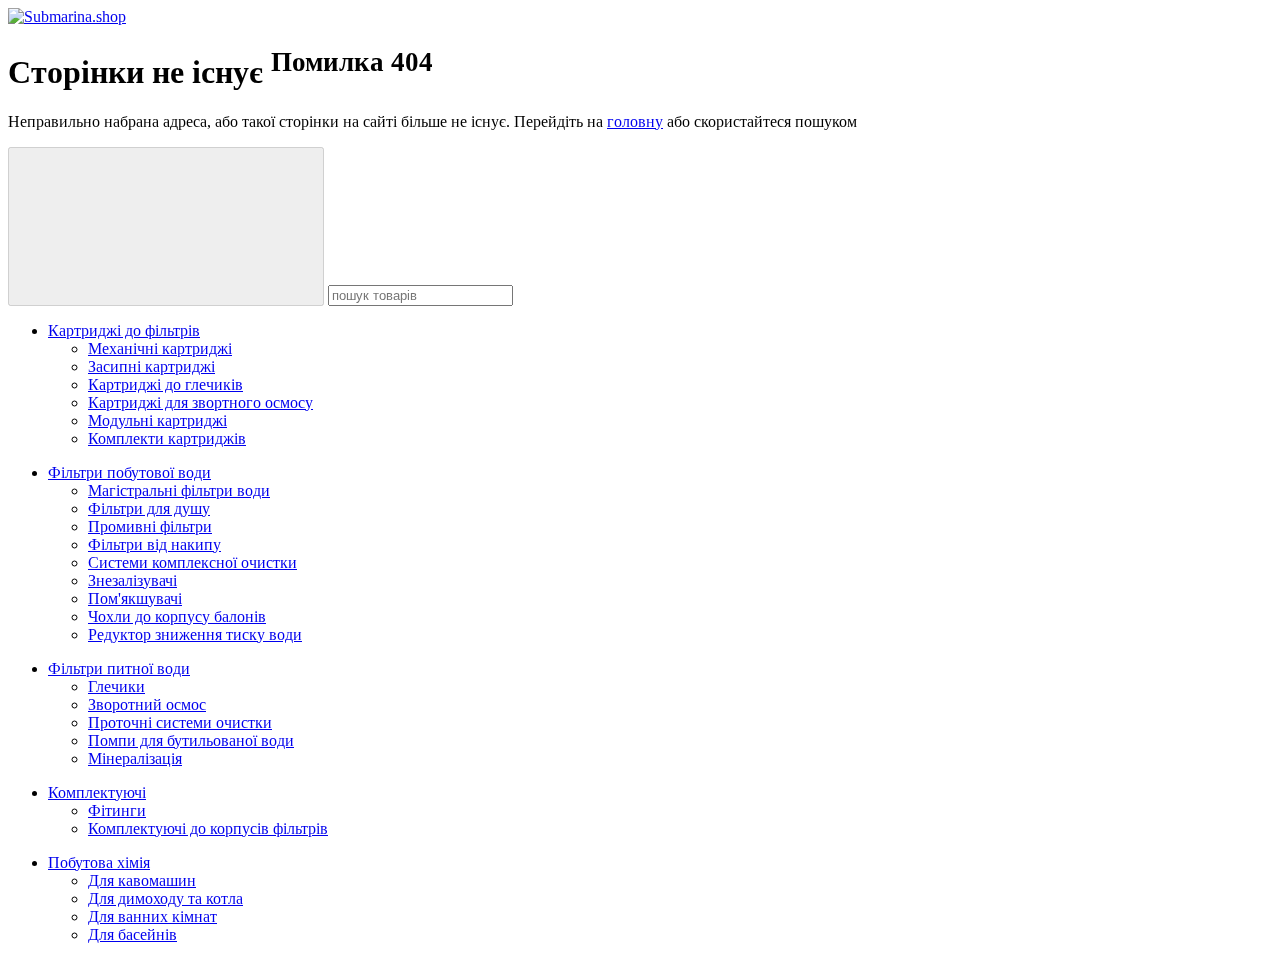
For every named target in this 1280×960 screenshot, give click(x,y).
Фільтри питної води (119, 668)
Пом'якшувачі (135, 598)
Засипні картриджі (151, 366)
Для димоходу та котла (165, 898)
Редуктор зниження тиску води (195, 634)
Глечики (116, 686)
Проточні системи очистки (180, 722)
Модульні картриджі (157, 420)
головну (635, 121)
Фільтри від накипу (154, 544)
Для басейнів (132, 934)
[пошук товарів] (166, 226)
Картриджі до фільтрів (124, 330)
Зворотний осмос (147, 704)
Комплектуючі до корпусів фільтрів (208, 828)
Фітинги (117, 810)
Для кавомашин (142, 880)
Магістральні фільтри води (179, 490)
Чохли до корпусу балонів (177, 616)
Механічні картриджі (160, 348)
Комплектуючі (97, 792)
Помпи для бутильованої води (191, 740)
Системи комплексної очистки (192, 562)
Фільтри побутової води (129, 472)
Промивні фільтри (150, 526)
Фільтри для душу (149, 508)
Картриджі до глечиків (165, 384)
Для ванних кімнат (152, 916)
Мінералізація (135, 758)
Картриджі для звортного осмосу (200, 402)
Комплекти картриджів (167, 438)
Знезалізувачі (132, 580)
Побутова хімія (99, 862)
